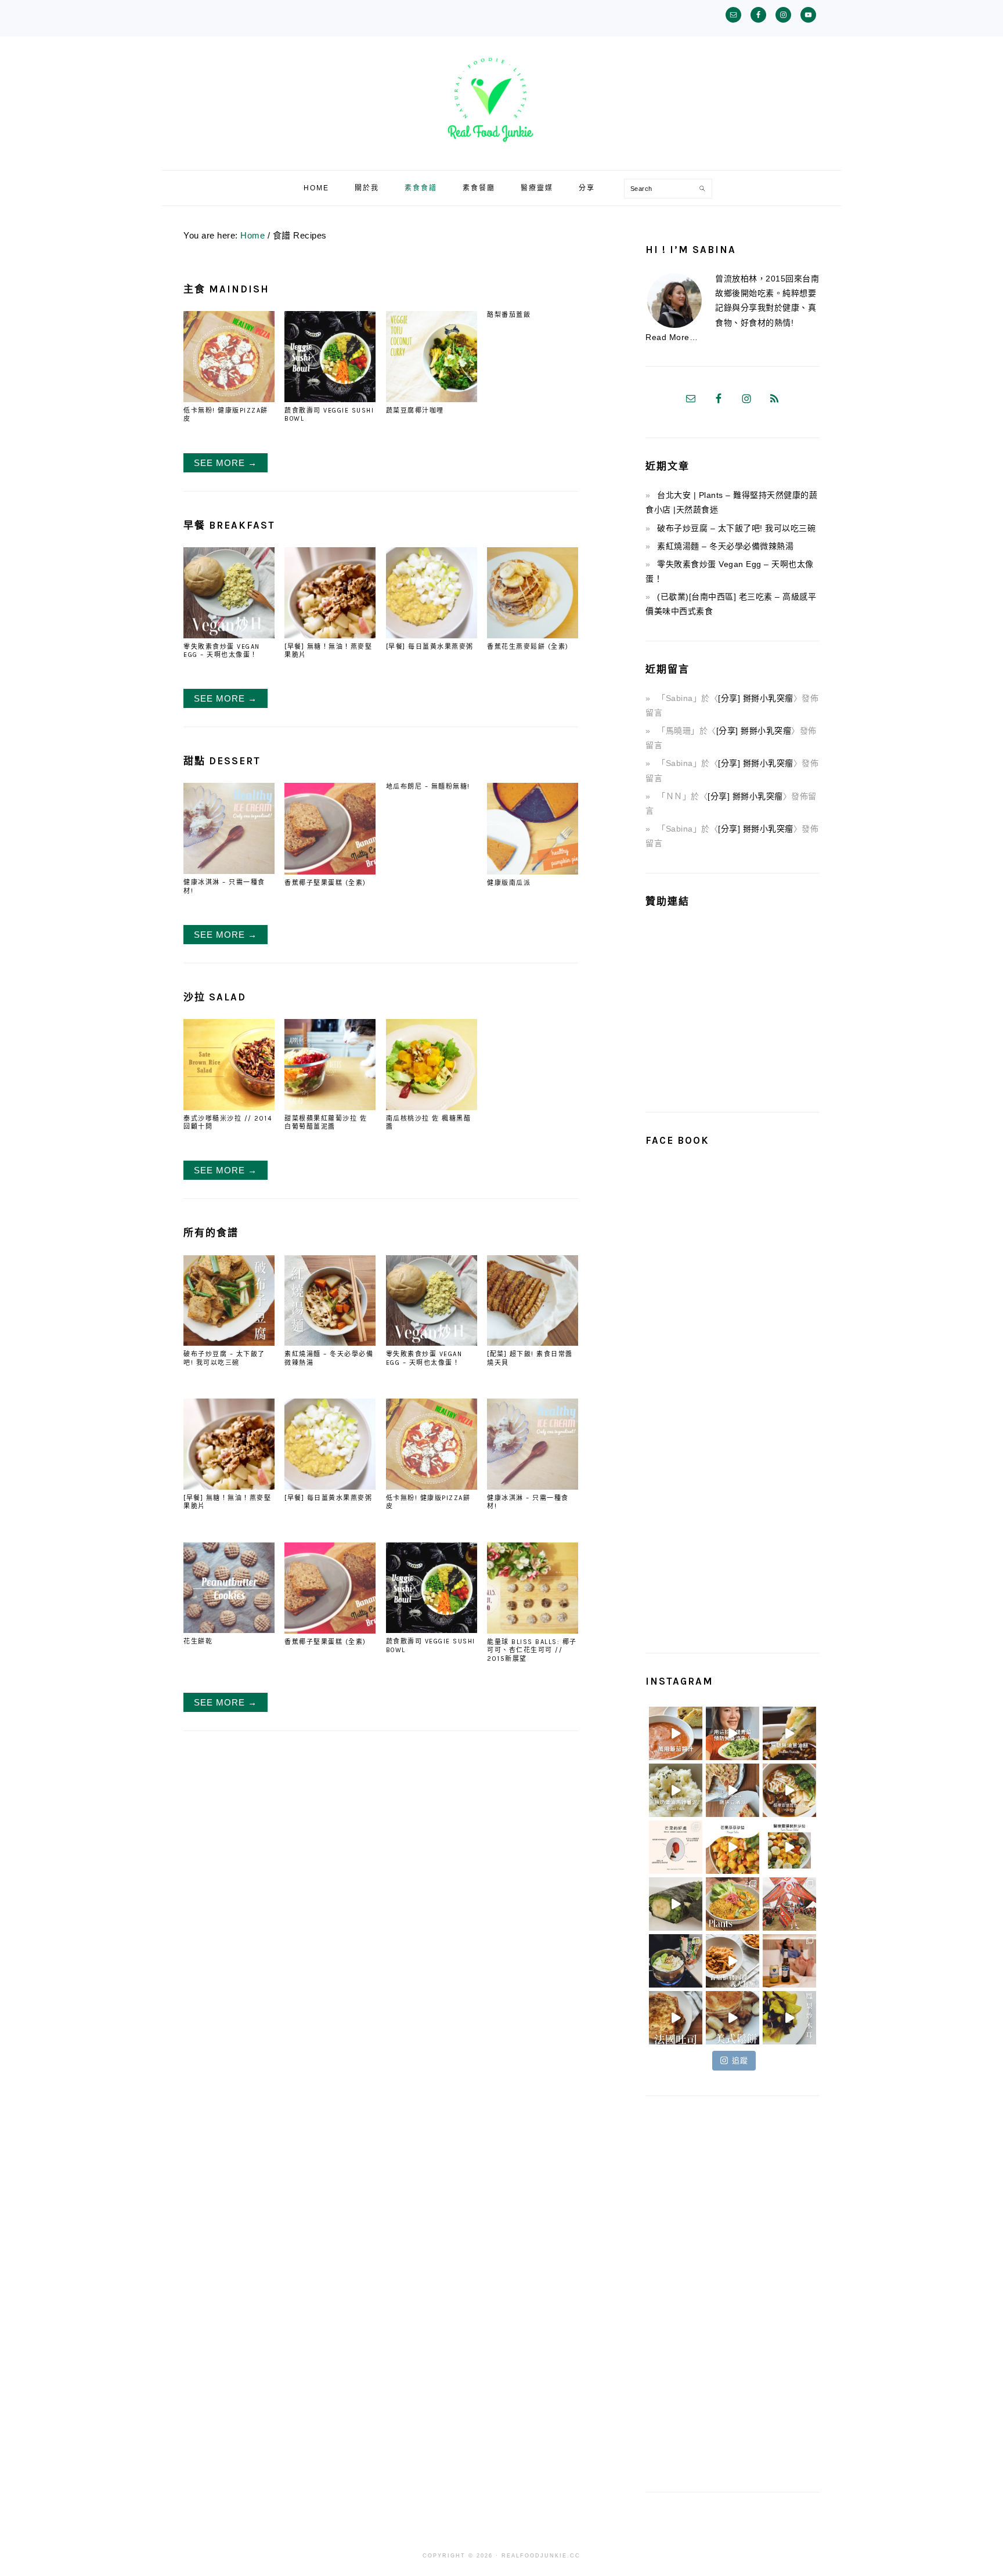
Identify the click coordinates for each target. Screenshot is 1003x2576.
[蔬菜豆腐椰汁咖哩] (432, 399)
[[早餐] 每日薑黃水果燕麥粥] (432, 635)
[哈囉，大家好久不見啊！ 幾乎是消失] (789, 1904)
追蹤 (740, 2060)
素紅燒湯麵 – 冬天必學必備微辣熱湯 (725, 546)
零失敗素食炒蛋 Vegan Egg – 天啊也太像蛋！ (222, 651)
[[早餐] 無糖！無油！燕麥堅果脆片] (330, 635)
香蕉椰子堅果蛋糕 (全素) (325, 883)
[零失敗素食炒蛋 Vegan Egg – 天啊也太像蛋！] (229, 635)
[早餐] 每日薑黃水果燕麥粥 (430, 647)
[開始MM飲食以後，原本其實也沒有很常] (733, 1904)
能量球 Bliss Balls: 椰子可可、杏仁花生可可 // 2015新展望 (532, 1650)
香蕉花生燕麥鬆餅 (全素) (528, 647)
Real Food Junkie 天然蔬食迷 (501, 100)
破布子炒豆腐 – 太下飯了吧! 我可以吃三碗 (224, 1358)
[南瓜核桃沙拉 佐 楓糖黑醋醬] (432, 1107)
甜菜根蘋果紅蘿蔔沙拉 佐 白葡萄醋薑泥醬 (326, 1123)
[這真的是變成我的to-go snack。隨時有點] (676, 1904)
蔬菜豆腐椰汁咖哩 (415, 411)
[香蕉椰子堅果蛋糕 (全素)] (330, 871)
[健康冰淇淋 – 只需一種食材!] (229, 871)
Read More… (672, 337)
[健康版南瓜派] (533, 871)
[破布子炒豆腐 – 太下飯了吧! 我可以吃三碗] (229, 1343)
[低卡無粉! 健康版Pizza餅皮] (229, 399)
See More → (226, 463)
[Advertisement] (743, 1005)
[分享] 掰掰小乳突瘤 (756, 698)
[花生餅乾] (229, 1630)
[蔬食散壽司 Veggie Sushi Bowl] (330, 399)
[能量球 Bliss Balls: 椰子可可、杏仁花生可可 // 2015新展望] (533, 1630)
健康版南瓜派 (509, 883)
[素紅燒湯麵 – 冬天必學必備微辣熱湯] (330, 1343)
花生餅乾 (198, 1641)
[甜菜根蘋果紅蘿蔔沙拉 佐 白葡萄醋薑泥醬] (330, 1107)
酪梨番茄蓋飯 (509, 315)
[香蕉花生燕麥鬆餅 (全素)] (533, 635)
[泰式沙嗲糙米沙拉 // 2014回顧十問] (229, 1107)
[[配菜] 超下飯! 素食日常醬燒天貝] (533, 1343)
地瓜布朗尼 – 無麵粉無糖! (428, 787)
